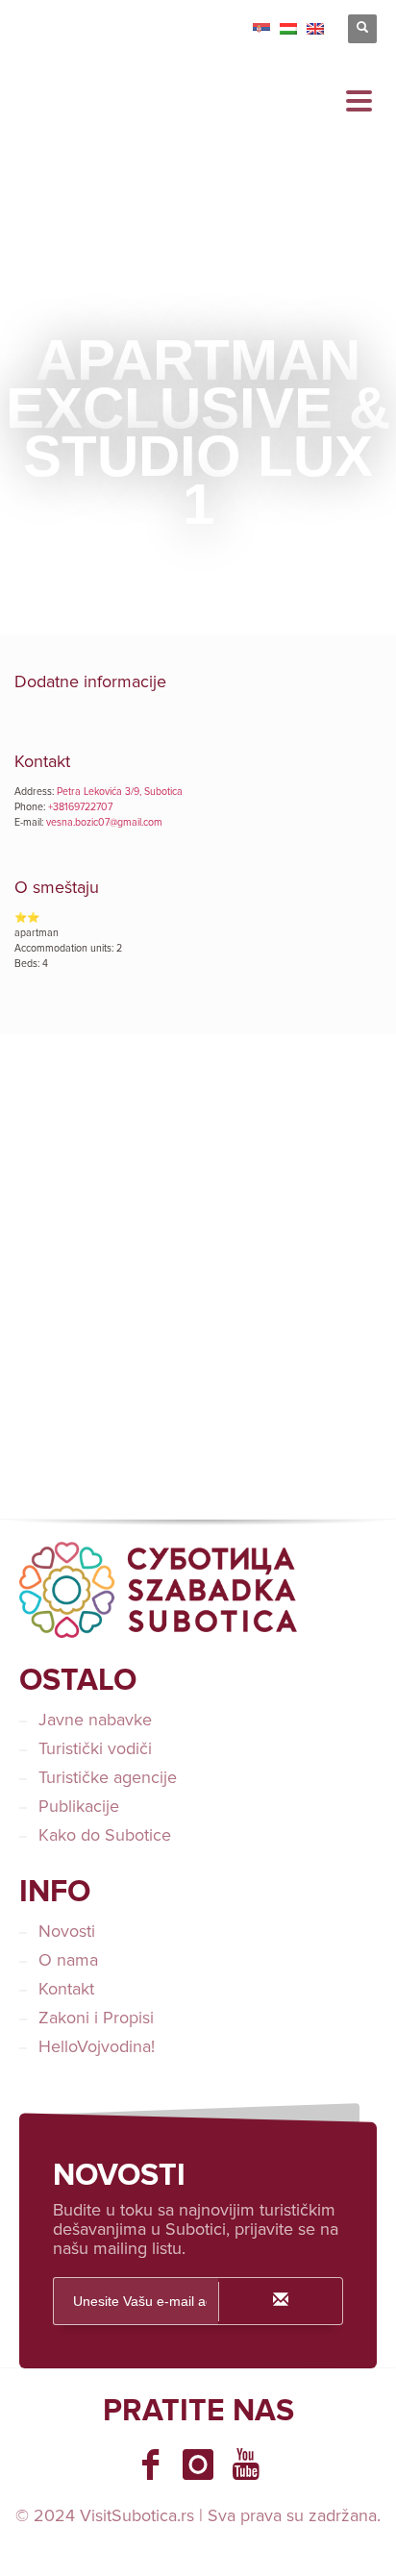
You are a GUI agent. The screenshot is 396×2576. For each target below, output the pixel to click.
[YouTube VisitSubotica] (246, 2465)
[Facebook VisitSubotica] (150, 2465)
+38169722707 (80, 807)
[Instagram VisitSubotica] (198, 2465)
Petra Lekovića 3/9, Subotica (120, 792)
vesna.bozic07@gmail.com (104, 822)
